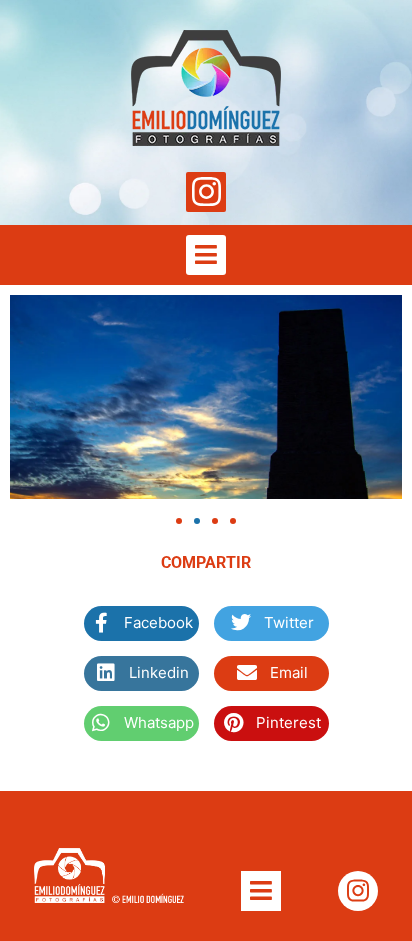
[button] (179, 521)
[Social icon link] (206, 192)
